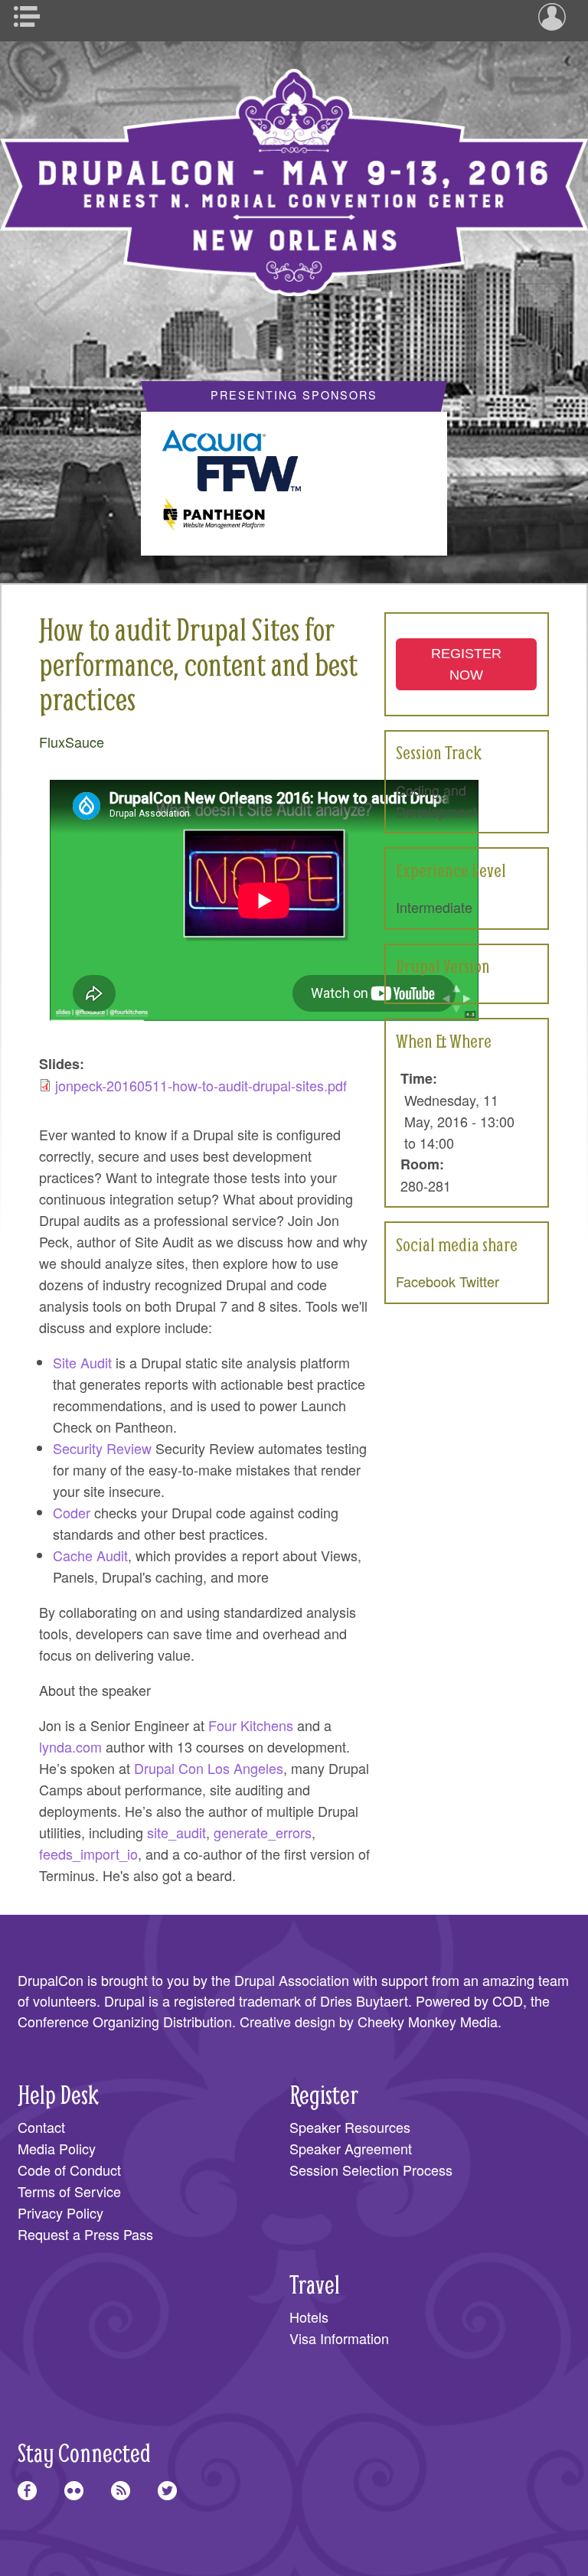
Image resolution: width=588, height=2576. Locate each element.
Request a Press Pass (85, 2234)
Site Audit (82, 1362)
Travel (315, 2284)
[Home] (294, 171)
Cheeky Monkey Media (428, 2021)
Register (324, 2094)
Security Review (102, 1448)
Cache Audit (90, 1555)
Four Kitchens (251, 1725)
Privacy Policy (60, 2212)
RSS (121, 2491)
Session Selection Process (371, 2170)
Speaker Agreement (351, 2148)
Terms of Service (69, 2191)
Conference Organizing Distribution (125, 2021)
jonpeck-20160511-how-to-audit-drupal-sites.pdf (201, 1085)
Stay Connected (84, 2452)
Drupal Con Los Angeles (209, 1768)
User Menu (556, 17)
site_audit (176, 1832)
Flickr (74, 2491)
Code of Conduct (69, 2170)
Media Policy (57, 2148)
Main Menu (32, 17)
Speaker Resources (350, 2127)
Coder (72, 1512)
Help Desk (58, 2094)
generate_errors (263, 1832)
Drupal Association (292, 1980)
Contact (41, 2127)
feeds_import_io (88, 1854)
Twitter (479, 1281)
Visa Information (339, 2338)
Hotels (309, 2317)
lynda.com (70, 1746)
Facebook (426, 1281)
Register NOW (466, 664)
